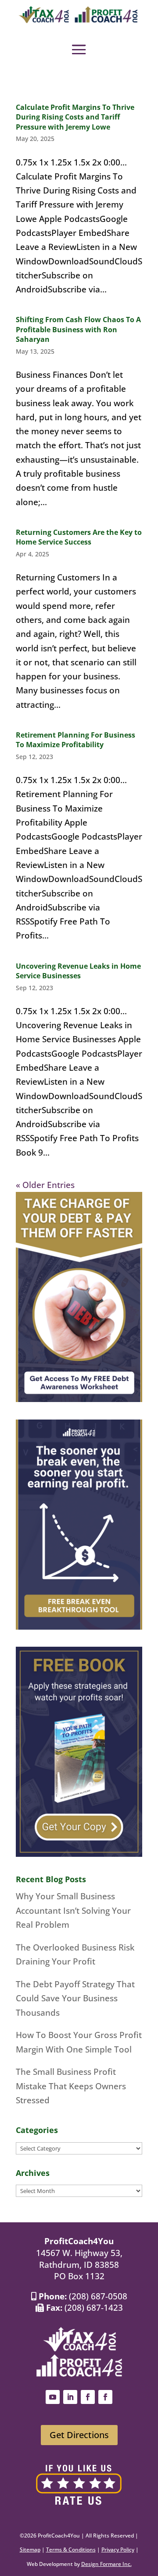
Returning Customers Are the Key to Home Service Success (79, 537)
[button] (79, 49)
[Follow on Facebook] (88, 2397)
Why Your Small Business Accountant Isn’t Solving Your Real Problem (73, 1910)
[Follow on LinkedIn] (70, 2397)
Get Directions (79, 2435)
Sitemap (30, 2550)
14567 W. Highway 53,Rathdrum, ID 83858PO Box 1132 (79, 2265)
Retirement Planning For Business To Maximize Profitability (75, 740)
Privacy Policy (118, 2550)
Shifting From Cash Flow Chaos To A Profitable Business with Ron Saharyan (78, 329)
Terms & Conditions (71, 2550)
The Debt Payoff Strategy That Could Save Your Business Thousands (75, 1998)
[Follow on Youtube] (53, 2397)
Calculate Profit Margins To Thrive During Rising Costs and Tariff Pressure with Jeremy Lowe (75, 117)
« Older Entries (45, 1185)
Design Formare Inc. (106, 2564)
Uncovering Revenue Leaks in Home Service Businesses (78, 971)
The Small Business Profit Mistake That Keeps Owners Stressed (71, 2086)
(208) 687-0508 (98, 2296)
